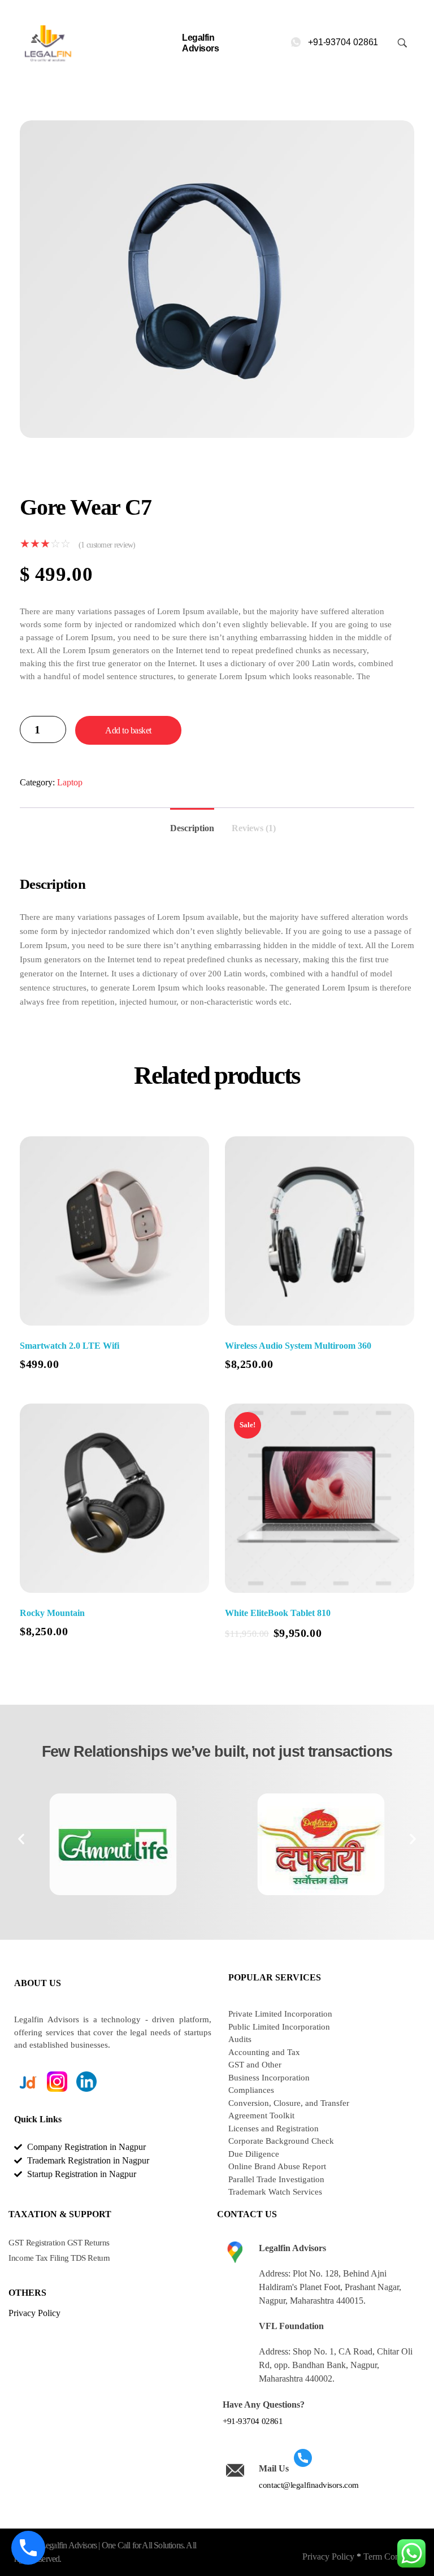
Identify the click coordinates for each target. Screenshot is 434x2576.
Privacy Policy (328, 2557)
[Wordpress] (57, 2102)
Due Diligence (254, 2154)
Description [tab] (192, 828)
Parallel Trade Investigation (276, 2179)
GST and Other (255, 2065)
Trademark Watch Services (275, 2192)
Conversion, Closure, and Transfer (289, 2103)
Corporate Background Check (281, 2141)
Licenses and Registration (274, 2128)
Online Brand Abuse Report (277, 2166)
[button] (21, 1838)
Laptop (70, 782)
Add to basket (128, 730)
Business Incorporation (269, 2078)
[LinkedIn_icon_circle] (86, 2082)
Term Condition (392, 2557)
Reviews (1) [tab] (254, 828)
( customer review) (107, 545)
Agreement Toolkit (261, 2115)
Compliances (251, 2090)
